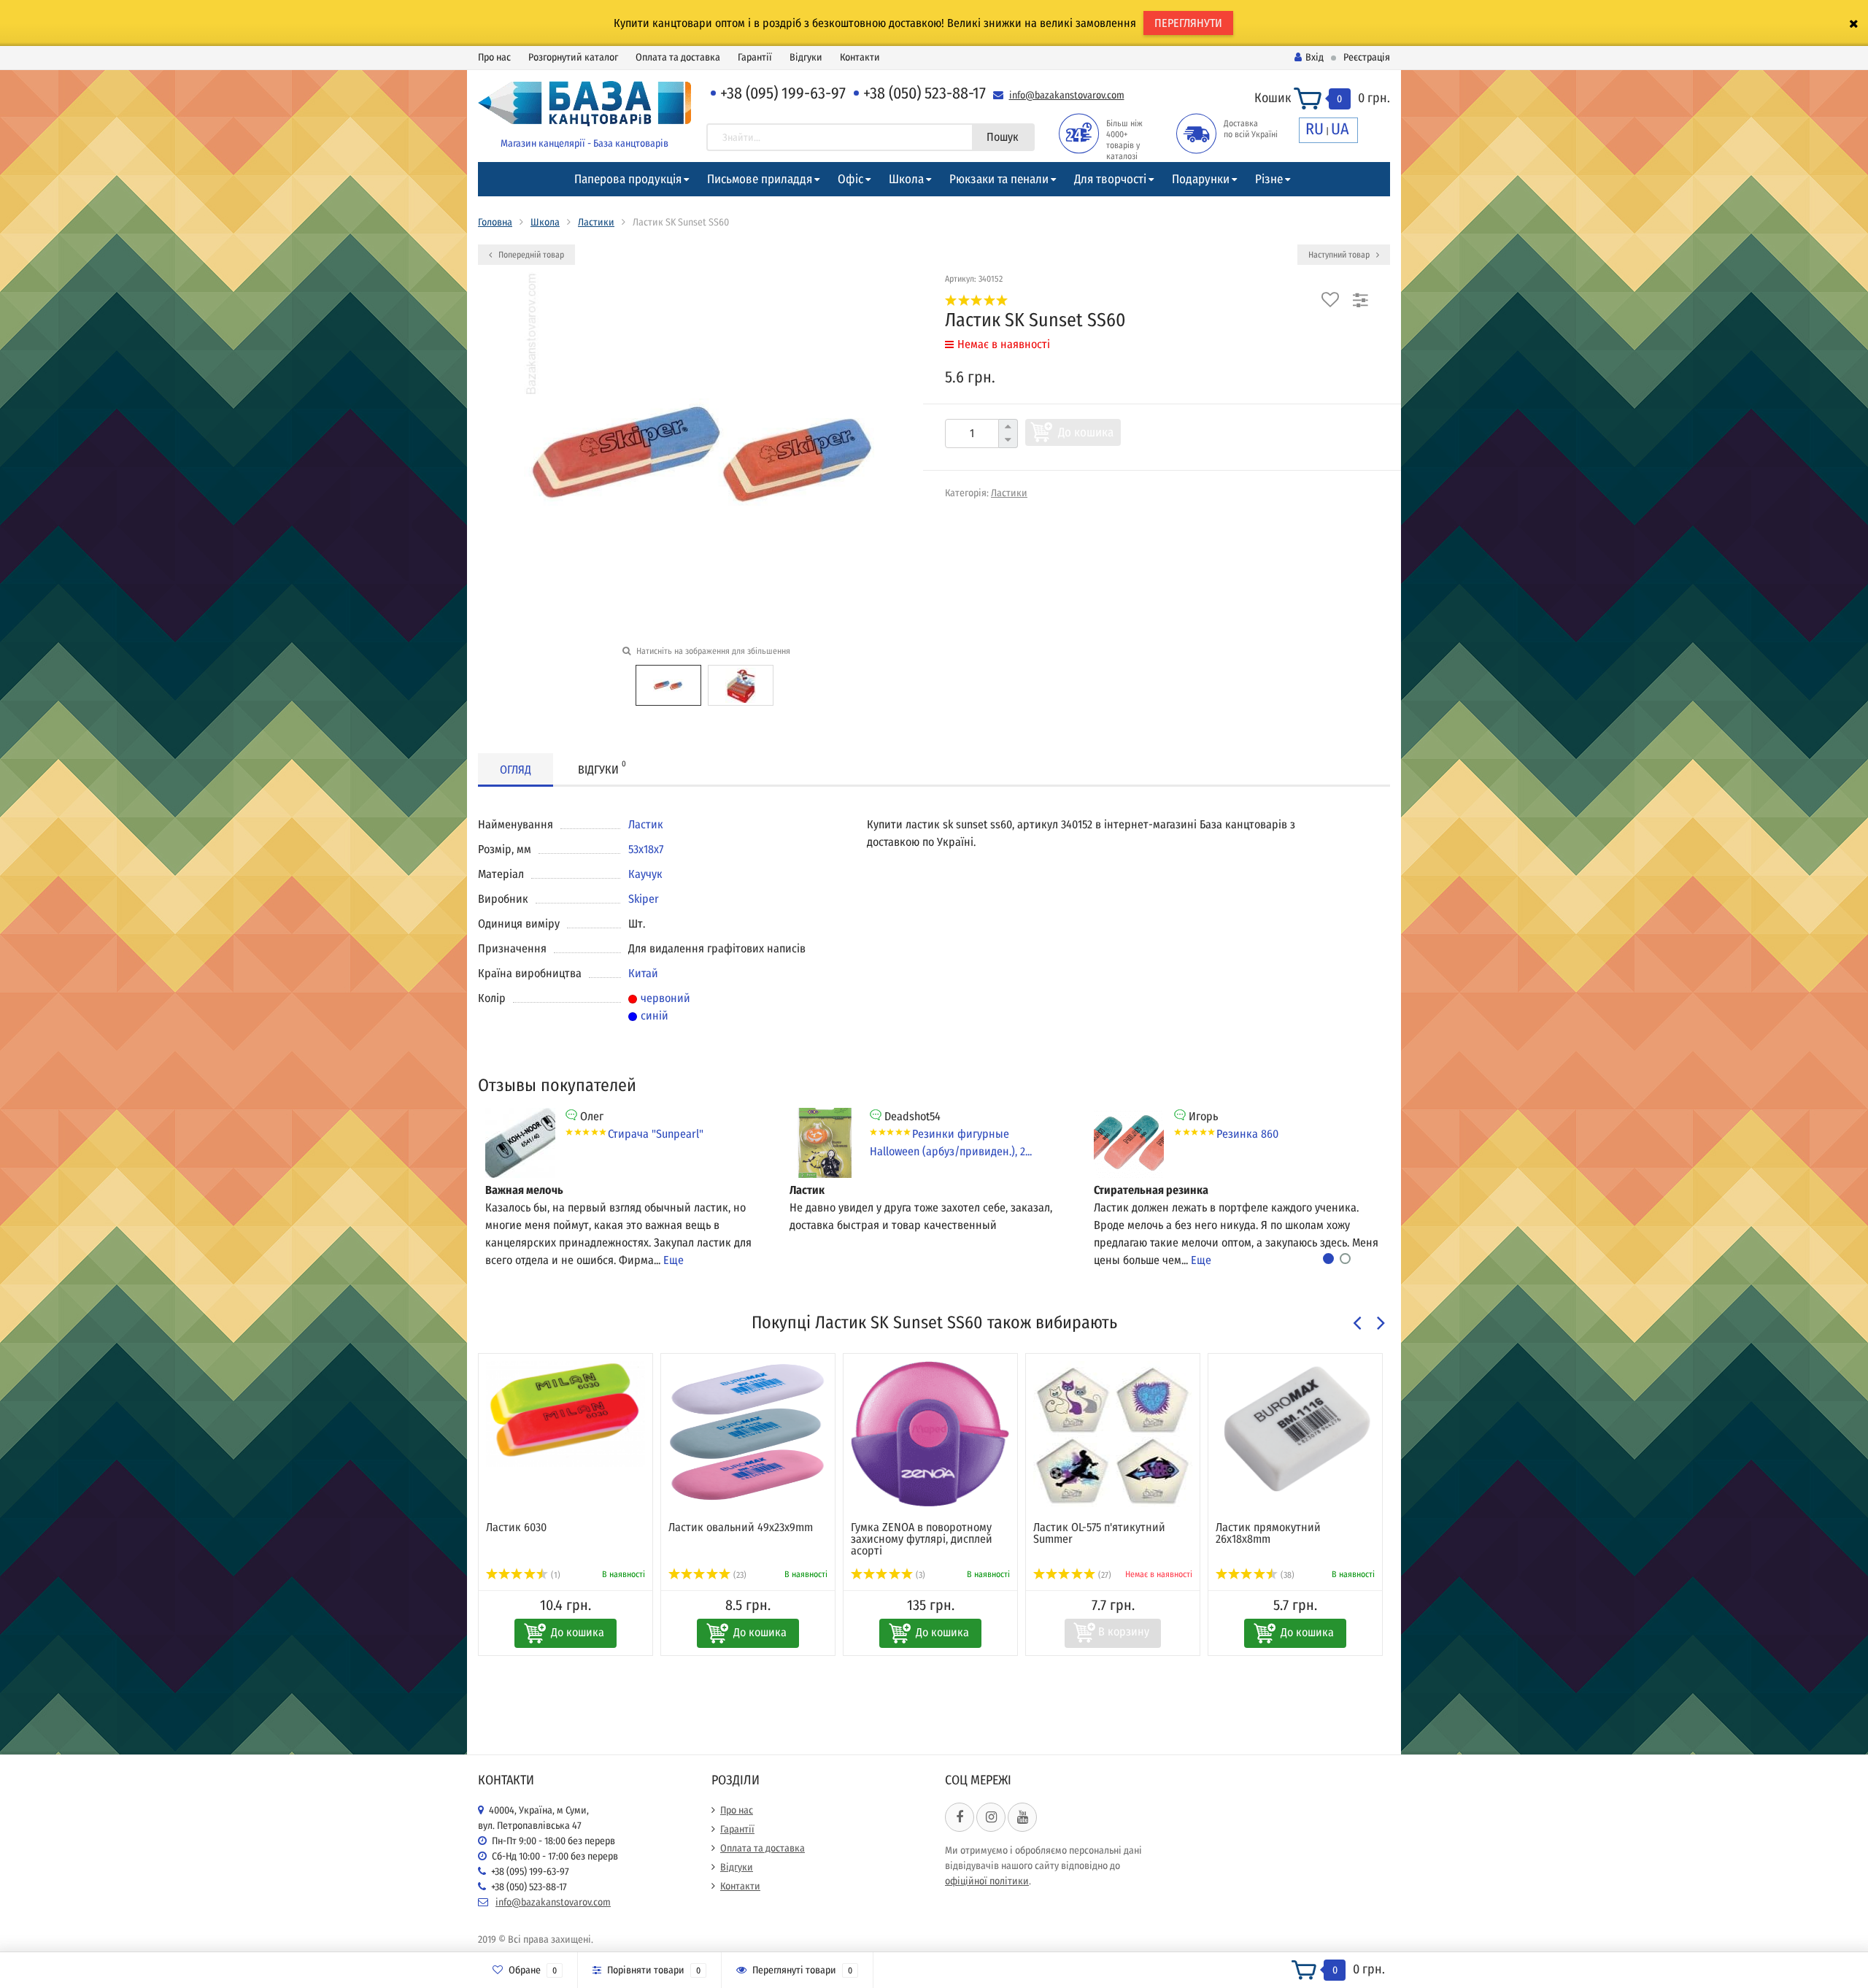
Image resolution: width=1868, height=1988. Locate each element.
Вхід (1315, 57)
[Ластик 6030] (517, 1414)
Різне (1269, 179)
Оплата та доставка (678, 57)
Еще (674, 1260)
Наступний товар (1340, 255)
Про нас (494, 57)
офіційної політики (987, 1881)
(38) (1238, 1575)
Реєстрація (1367, 57)
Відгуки (806, 57)
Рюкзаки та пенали (999, 179)
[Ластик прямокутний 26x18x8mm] (1246, 1430)
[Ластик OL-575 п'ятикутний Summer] (1064, 1434)
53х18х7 (646, 849)
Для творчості (1110, 179)
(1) (1418, 1575)
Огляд (516, 770)
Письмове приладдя (760, 179)
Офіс (850, 179)
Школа (906, 179)
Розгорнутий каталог (573, 57)
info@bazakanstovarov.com (1067, 95)
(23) (690, 1575)
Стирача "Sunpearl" (656, 1134)
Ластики (596, 222)
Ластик (646, 824)
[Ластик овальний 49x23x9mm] (699, 1434)
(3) (871, 1575)
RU (1315, 129)
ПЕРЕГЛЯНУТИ (1188, 23)
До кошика (1086, 432)
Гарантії (755, 57)
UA (1340, 129)
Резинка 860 (1247, 1134)
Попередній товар (530, 255)
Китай (643, 973)
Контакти (860, 57)
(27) (1055, 1575)
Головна (495, 222)
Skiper (644, 899)
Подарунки (1201, 179)
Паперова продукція (628, 179)
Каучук (645, 874)
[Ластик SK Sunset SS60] (668, 684)
